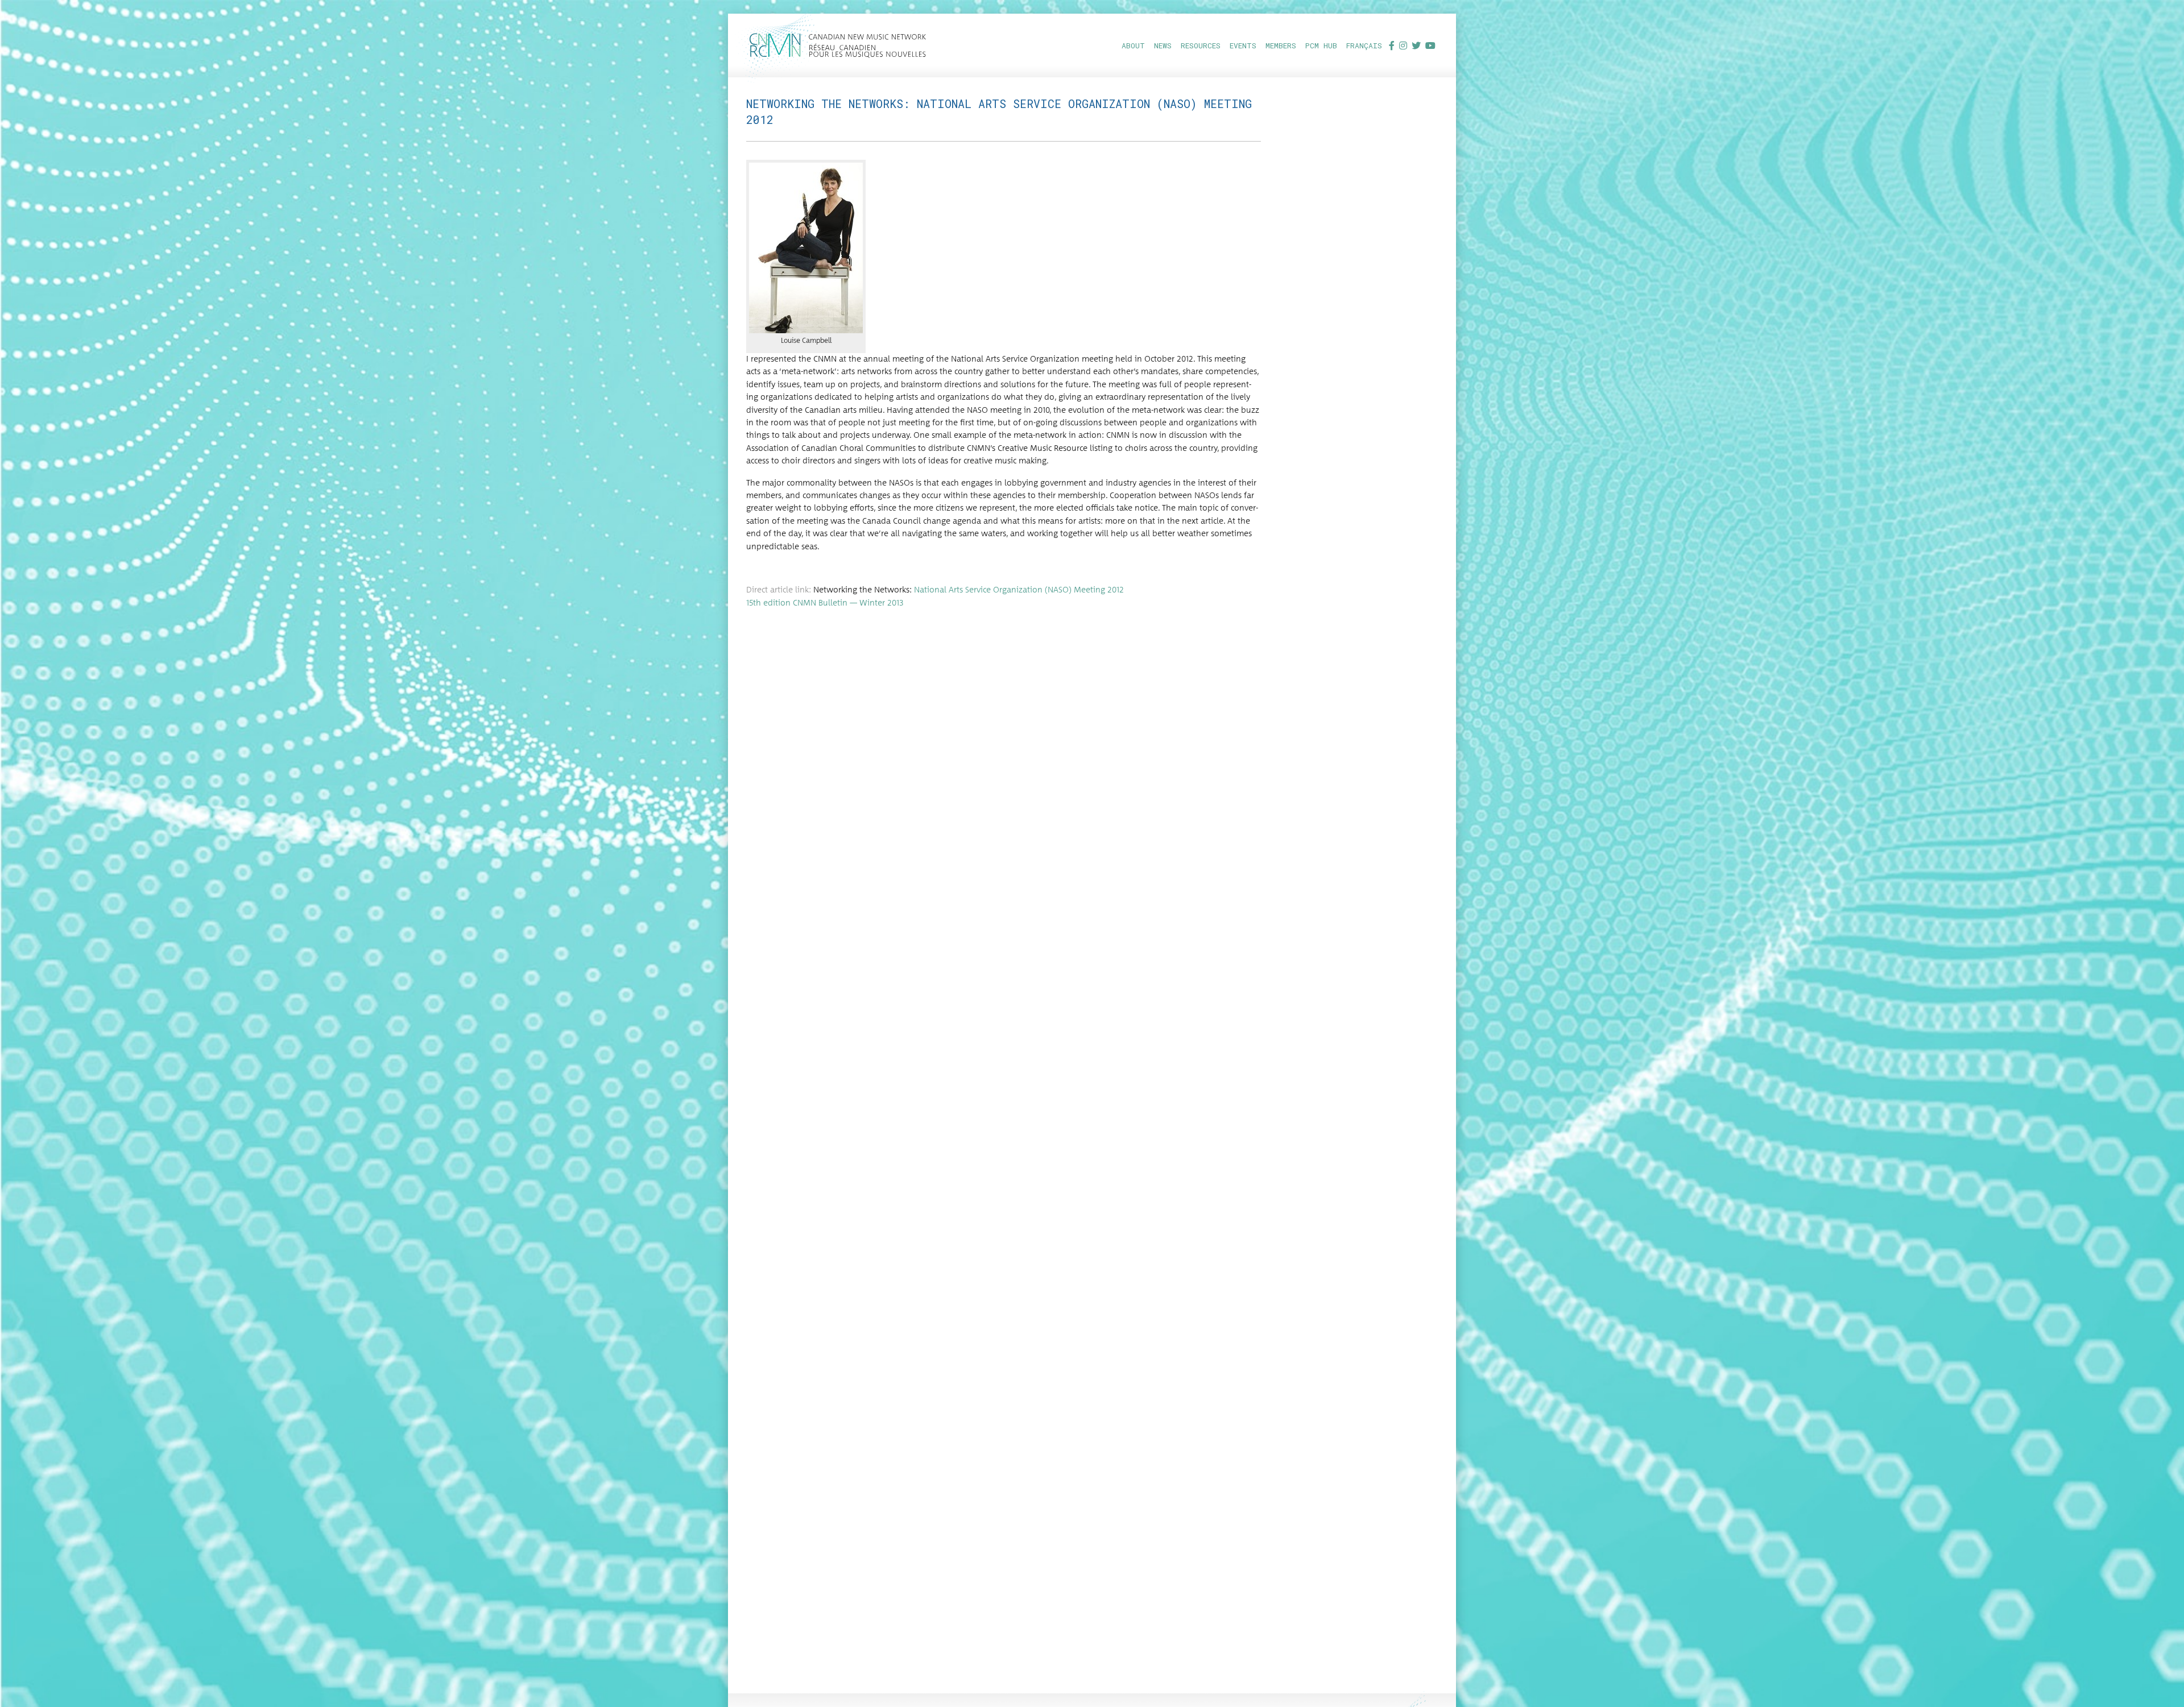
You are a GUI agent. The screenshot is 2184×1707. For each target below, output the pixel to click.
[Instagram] (1403, 45)
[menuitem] (1133, 45)
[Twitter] (1416, 45)
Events (1243, 45)
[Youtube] (1430, 45)
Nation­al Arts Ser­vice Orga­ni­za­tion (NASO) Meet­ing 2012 (1019, 590)
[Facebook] (1392, 45)
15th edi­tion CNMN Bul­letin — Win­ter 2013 (825, 603)
